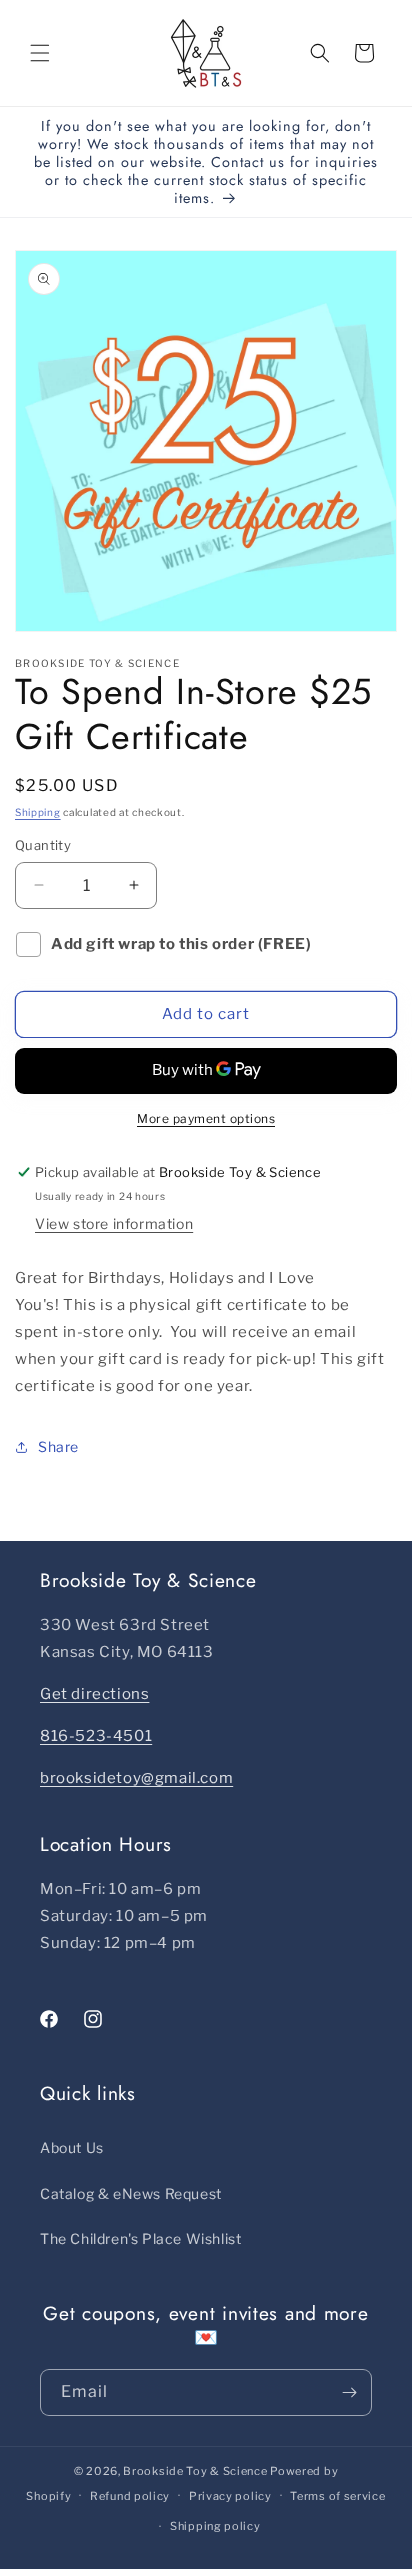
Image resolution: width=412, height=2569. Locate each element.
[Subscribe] (349, 2392)
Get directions (94, 1694)
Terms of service (337, 2496)
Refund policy (130, 2496)
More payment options (206, 1118)
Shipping (38, 812)
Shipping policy (215, 2526)
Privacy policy (230, 2496)
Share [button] (58, 1446)
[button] (40, 53)
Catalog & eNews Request (131, 2193)
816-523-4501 (96, 1736)
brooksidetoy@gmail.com (136, 1778)
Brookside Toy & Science (195, 2471)
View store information (114, 1223)
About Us (72, 2147)
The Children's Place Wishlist (140, 2238)
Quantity (43, 845)
